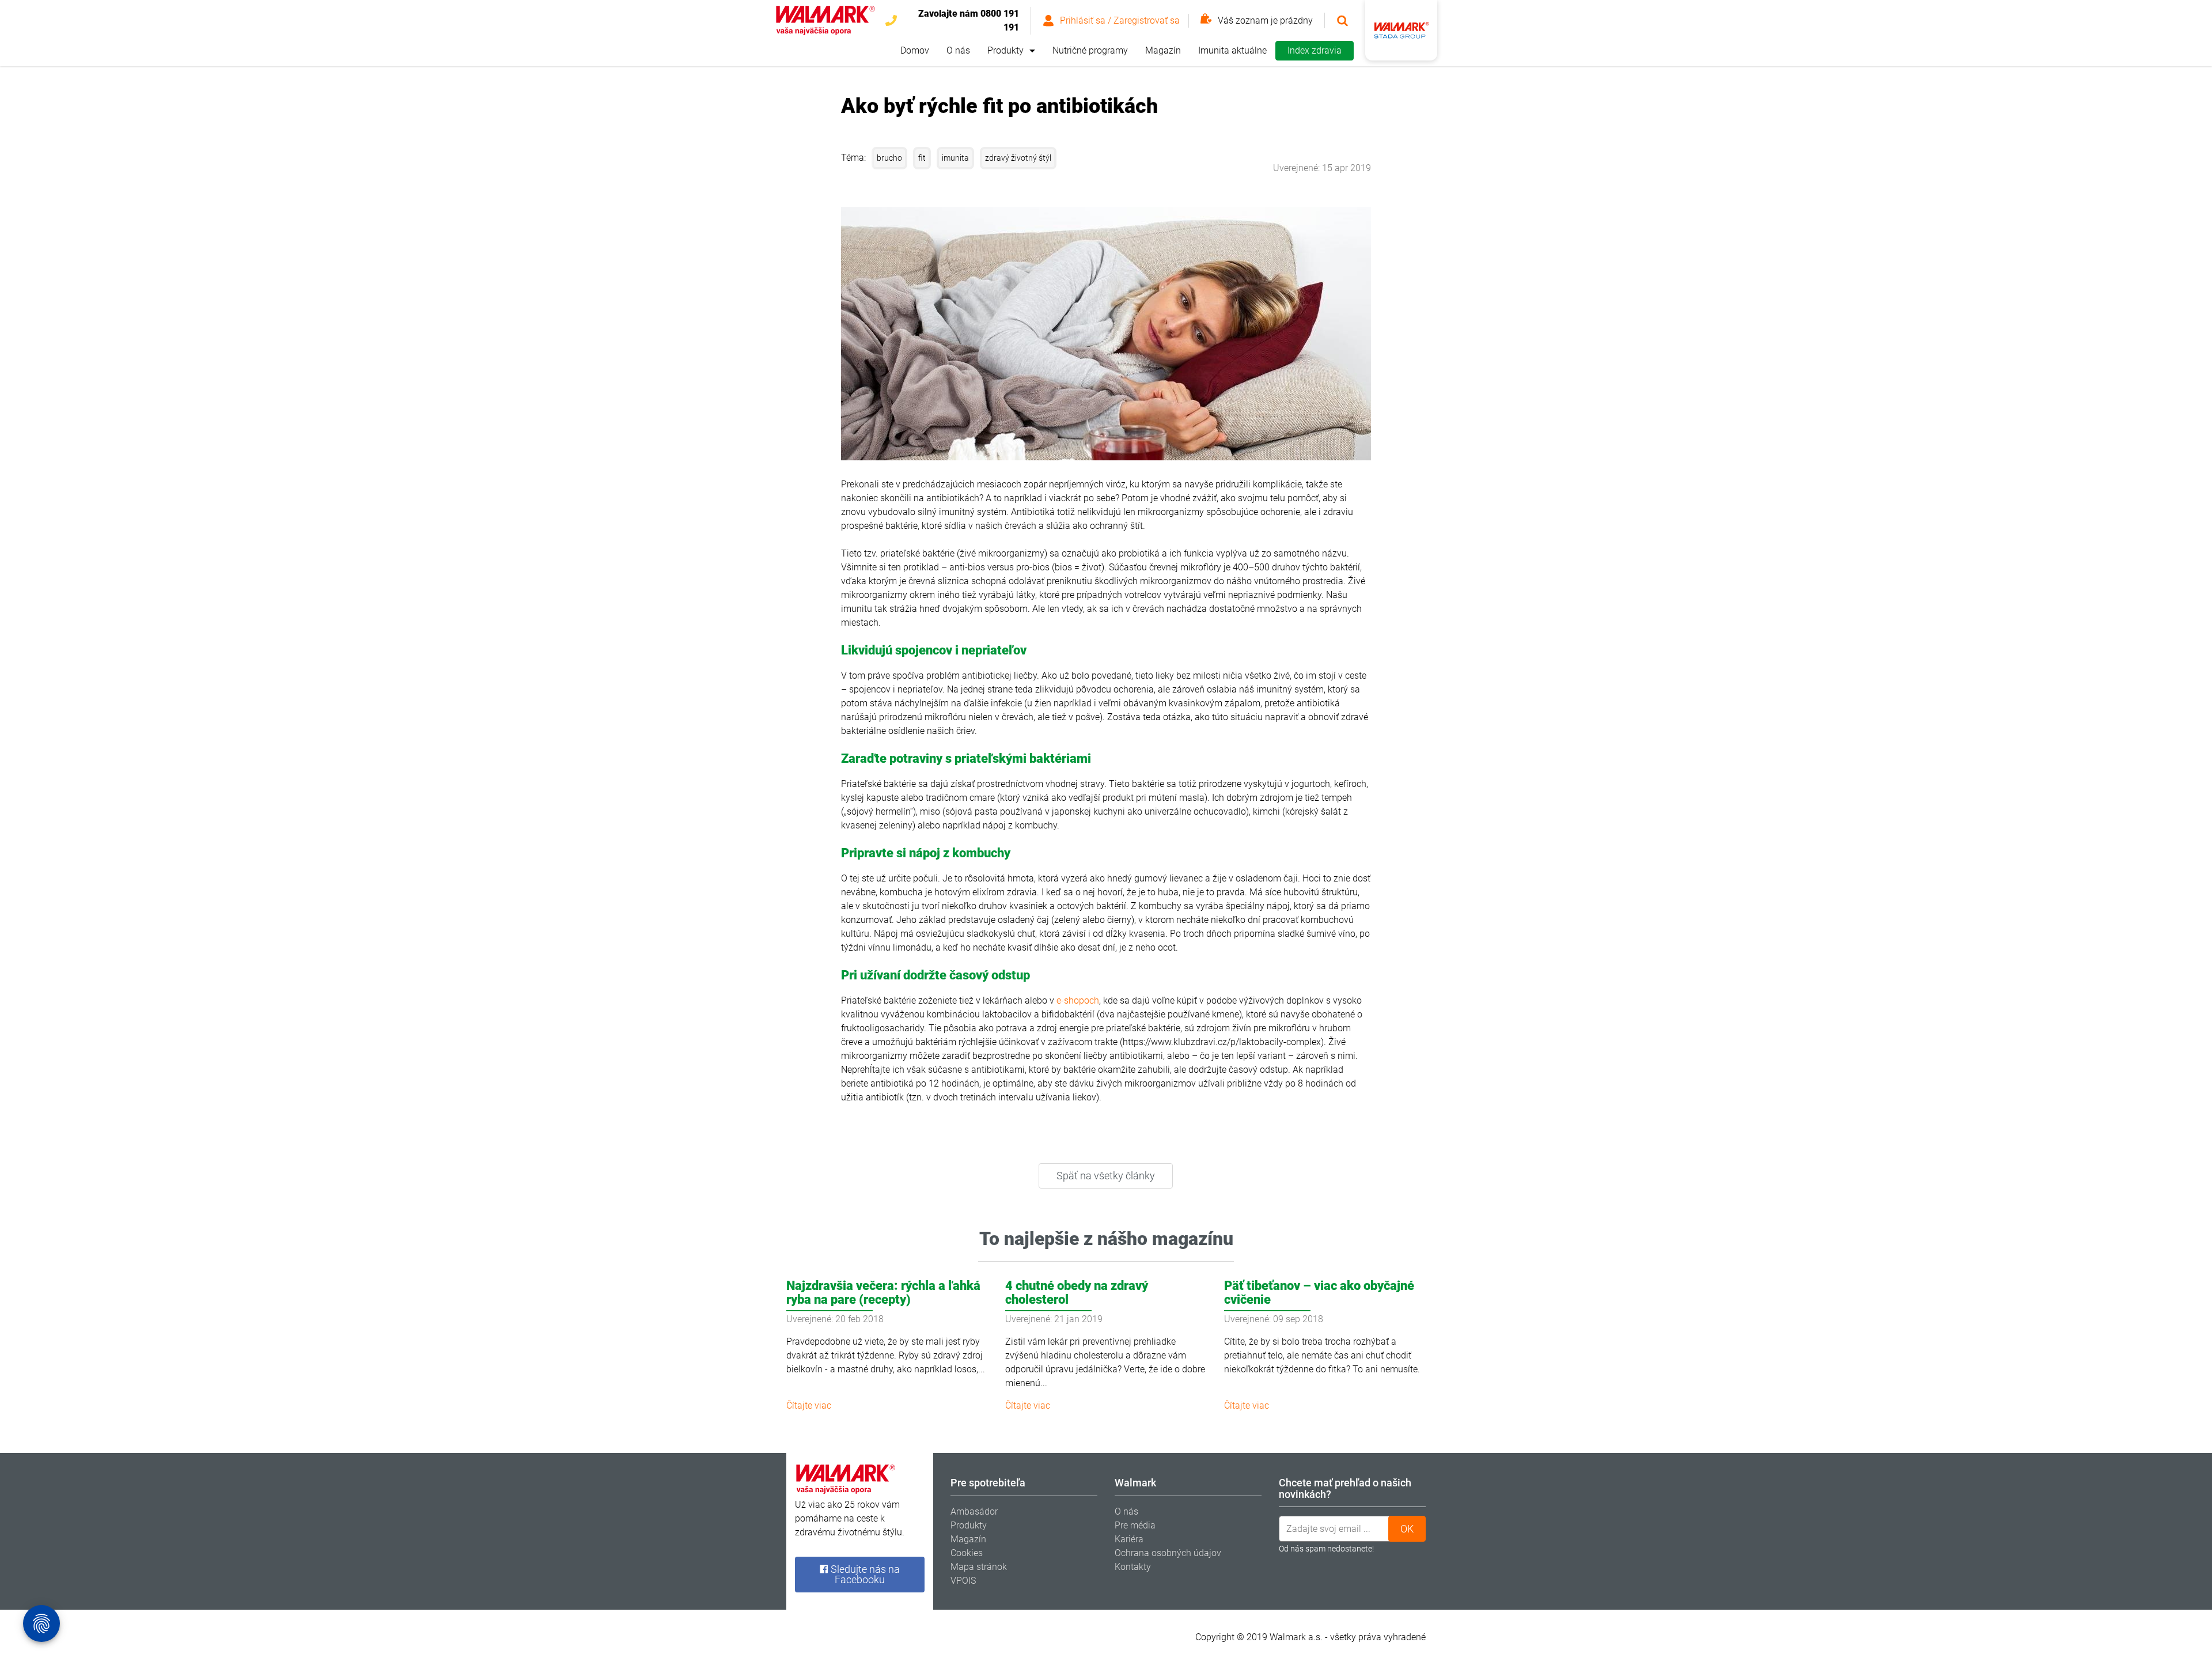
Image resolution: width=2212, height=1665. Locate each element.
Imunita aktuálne (1232, 50)
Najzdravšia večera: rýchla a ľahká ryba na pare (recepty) (883, 1293)
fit (922, 158)
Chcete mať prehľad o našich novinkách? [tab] (1345, 1488)
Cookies (967, 1553)
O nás (958, 50)
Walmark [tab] (1135, 1483)
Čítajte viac (809, 1405)
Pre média (1135, 1525)
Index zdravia (1315, 50)
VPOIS (963, 1581)
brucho (889, 158)
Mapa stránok (979, 1567)
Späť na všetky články (1106, 1176)
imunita (955, 158)
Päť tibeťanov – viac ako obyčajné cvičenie (1319, 1293)
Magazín (1163, 50)
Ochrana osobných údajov (1168, 1553)
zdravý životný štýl (1018, 158)
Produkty (1005, 50)
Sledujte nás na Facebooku (864, 1574)
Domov (915, 50)
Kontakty (1133, 1567)
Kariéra (1129, 1539)
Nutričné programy (1090, 50)
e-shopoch (1078, 1000)
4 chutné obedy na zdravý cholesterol (1077, 1293)
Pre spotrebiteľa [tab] (988, 1483)
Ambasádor (974, 1511)
